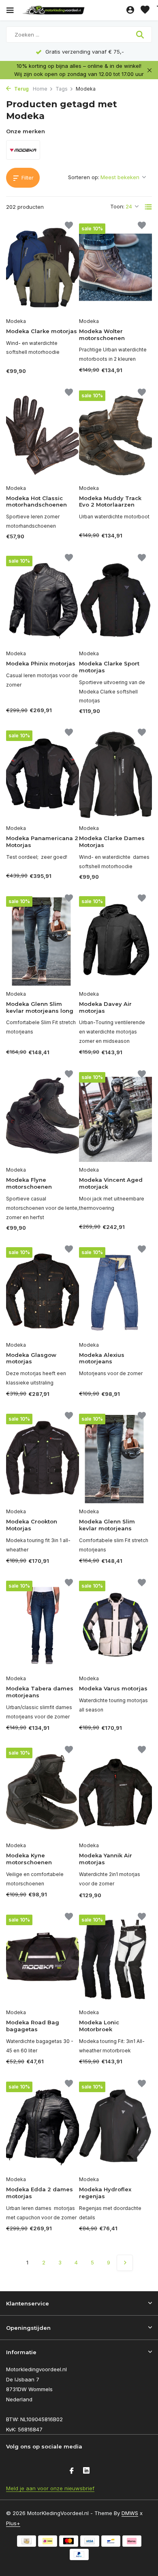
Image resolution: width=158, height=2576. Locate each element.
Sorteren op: (84, 177)
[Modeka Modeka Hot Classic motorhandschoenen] (43, 435)
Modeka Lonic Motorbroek (99, 2026)
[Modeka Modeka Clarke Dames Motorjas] (115, 775)
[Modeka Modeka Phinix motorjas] (43, 601)
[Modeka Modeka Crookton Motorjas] (43, 1459)
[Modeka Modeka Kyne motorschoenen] (43, 1793)
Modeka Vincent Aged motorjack (111, 1183)
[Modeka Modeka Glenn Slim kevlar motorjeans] (115, 1459)
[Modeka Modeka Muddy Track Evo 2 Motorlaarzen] (115, 435)
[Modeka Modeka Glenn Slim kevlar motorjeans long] (43, 941)
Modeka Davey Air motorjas (105, 1007)
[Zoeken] (141, 35)
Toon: (117, 206)
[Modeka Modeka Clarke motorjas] (43, 268)
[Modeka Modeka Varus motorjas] (115, 1626)
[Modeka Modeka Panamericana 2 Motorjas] (43, 775)
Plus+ (13, 2523)
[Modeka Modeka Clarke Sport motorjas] (115, 601)
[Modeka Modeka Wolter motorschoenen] (115, 268)
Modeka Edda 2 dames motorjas (39, 2193)
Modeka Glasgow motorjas (31, 1358)
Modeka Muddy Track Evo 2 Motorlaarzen (110, 502)
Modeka (16, 321)
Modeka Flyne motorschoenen (29, 1183)
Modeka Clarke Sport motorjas (109, 667)
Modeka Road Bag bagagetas (33, 2026)
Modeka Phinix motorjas (41, 663)
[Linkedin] (86, 2471)
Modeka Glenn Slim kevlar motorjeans (107, 1525)
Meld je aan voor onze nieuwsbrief (50, 2488)
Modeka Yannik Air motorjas (106, 1859)
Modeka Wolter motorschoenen (102, 335)
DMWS (130, 2513)
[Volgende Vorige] (125, 2263)
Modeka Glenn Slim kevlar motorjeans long (40, 1007)
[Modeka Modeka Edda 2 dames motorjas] (43, 2126)
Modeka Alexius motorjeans (102, 1358)
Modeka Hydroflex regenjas (105, 2193)
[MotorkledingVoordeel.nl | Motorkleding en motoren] (73, 10)
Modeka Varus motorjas (113, 1688)
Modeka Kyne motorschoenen (29, 1859)
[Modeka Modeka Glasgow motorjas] (43, 1292)
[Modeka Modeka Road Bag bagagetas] (43, 1960)
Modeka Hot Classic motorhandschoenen (36, 502)
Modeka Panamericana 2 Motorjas (42, 842)
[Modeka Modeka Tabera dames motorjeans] (43, 1626)
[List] (148, 207)
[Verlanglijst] (145, 10)
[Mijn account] (130, 10)
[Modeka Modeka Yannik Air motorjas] (115, 1793)
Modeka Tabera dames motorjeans (40, 1692)
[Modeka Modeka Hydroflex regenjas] (115, 2126)
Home (40, 89)
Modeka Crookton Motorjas (32, 1525)
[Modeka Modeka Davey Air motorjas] (115, 941)
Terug (21, 89)
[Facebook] (72, 2471)
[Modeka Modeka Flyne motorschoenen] (43, 1117)
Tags (62, 89)
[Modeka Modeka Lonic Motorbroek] (115, 1960)
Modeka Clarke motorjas (42, 331)
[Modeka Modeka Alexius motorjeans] (115, 1292)
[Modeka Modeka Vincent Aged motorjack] (115, 1117)
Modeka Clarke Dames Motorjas (112, 842)
